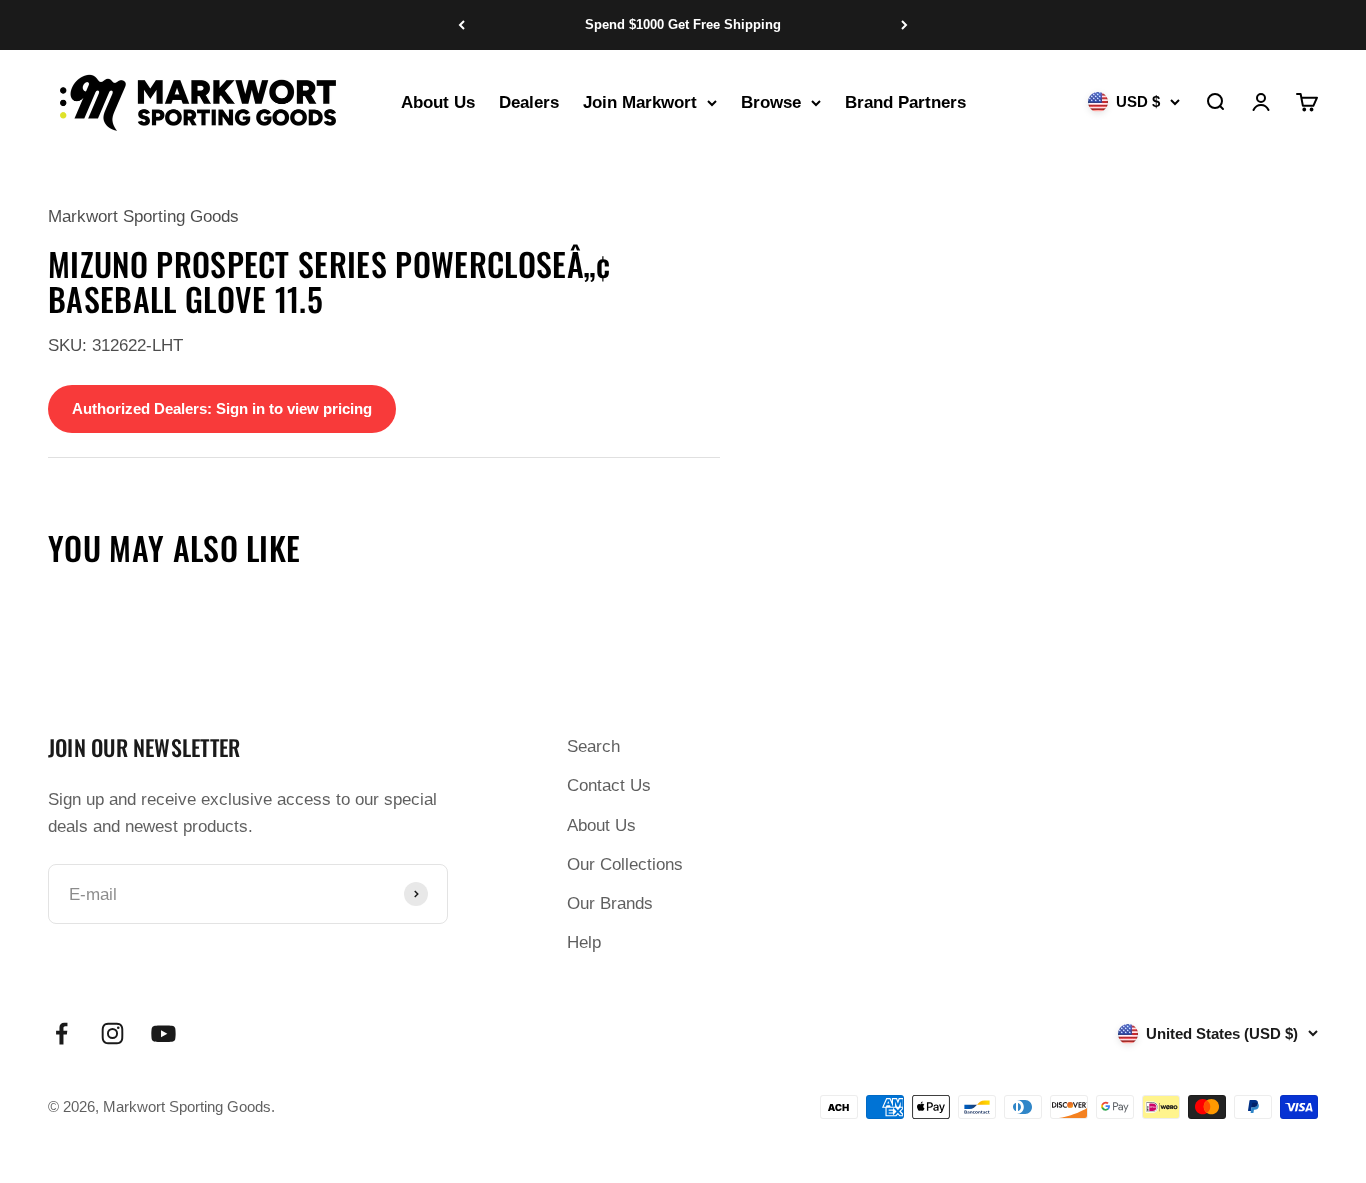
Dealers (529, 102)
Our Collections (625, 864)
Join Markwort (640, 102)
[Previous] (461, 25)
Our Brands (610, 903)
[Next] (904, 25)
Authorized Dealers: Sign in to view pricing (222, 408)
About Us (438, 102)
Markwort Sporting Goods (143, 216)
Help (584, 942)
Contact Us (609, 785)
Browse (771, 102)
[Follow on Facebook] (61, 1033)
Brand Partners (905, 102)
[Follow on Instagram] (112, 1033)
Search (593, 746)
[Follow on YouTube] (163, 1033)
